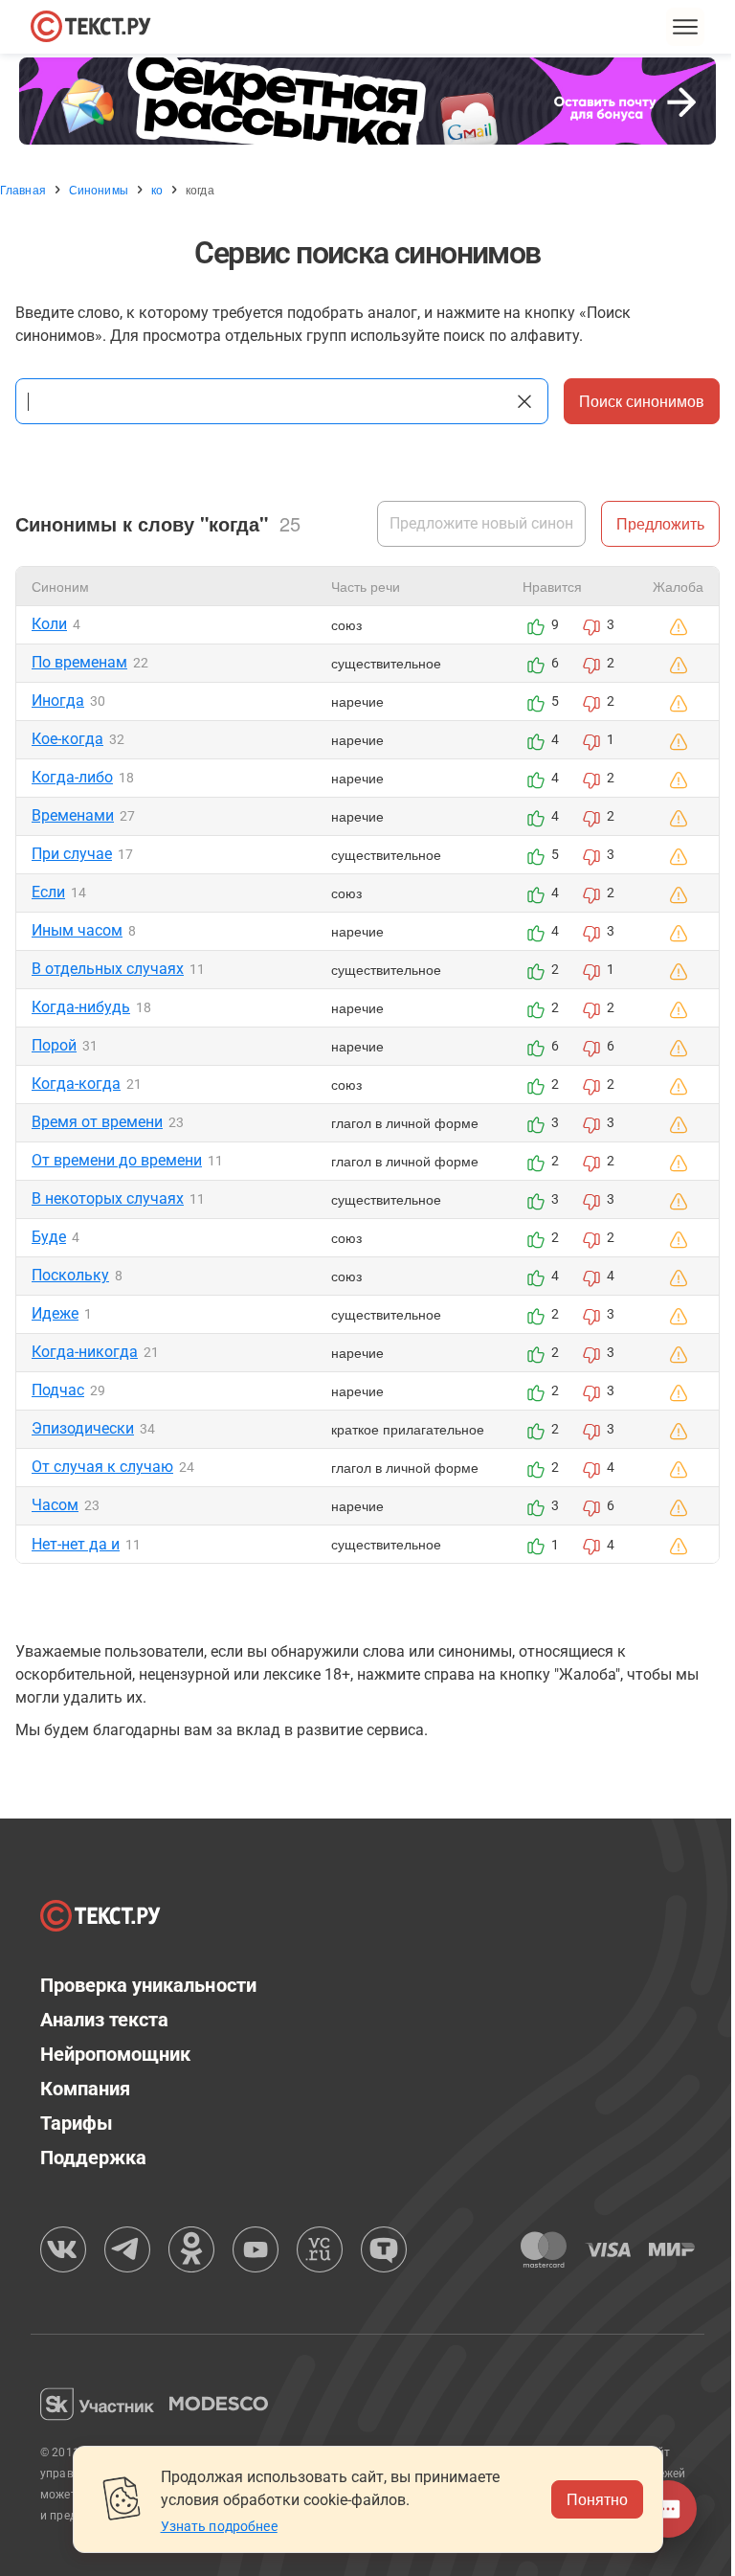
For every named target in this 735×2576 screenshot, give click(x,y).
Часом (55, 1505)
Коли (49, 624)
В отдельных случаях (108, 969)
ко (157, 190)
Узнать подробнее (212, 2526)
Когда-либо (72, 777)
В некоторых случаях (108, 1198)
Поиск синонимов (627, 401)
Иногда (58, 700)
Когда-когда (76, 1084)
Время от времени (97, 1122)
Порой (54, 1045)
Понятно (590, 2499)
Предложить (646, 523)
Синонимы (99, 190)
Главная (23, 190)
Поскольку (70, 1275)
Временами (73, 815)
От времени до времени (117, 1160)
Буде (49, 1237)
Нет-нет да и (76, 1544)
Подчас (58, 1390)
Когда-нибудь (81, 1007)
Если (48, 892)
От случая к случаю (102, 1467)
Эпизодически (83, 1428)
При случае (72, 854)
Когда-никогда (85, 1352)
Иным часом (77, 930)
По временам (79, 662)
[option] (367, 101)
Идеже (55, 1313)
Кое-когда (67, 739)
